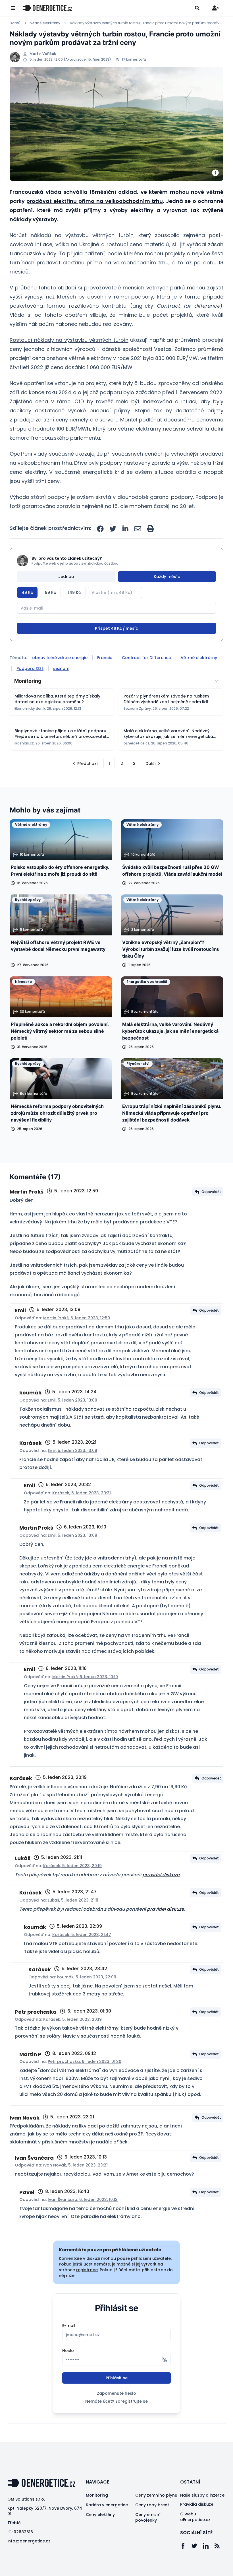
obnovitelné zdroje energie (60, 679)
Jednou (66, 577)
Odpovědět (211, 1213)
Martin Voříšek (43, 54)
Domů (15, 23)
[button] (85, 785)
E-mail (69, 2347)
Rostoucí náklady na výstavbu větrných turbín (69, 340)
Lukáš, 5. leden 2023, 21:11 (73, 1921)
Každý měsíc (167, 577)
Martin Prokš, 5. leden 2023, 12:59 (77, 1339)
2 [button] (122, 785)
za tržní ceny (52, 420)
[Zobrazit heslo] (165, 2381)
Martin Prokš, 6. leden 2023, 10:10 (85, 1698)
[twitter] (113, 529)
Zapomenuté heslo (116, 2415)
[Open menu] (13, 8)
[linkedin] (125, 529)
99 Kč (50, 592)
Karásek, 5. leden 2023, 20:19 (72, 1887)
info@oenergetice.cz (29, 2562)
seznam (61, 690)
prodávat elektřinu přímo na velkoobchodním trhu (95, 201)
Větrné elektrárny (45, 23)
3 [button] (134, 785)
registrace (87, 2291)
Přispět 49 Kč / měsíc (116, 650)
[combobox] (116, 702)
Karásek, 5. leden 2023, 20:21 (82, 1514)
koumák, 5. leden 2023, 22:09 (87, 1998)
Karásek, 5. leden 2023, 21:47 (82, 1956)
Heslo (68, 2372)
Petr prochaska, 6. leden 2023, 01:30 (85, 2083)
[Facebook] (186, 2567)
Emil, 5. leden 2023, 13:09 (72, 1421)
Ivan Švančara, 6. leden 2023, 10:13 (83, 2221)
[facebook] (100, 529)
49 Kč (27, 592)
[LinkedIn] (209, 2567)
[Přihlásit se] (215, 8)
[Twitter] (197, 2567)
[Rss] (220, 2567)
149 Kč (74, 592)
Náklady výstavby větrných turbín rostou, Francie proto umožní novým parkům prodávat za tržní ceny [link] (147, 23)
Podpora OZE (30, 690)
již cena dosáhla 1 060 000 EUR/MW (89, 367)
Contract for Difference (146, 679)
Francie (105, 679)
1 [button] (109, 785)
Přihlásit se (117, 2399)
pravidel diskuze (161, 1896)
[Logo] (47, 8)
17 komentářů (134, 59)
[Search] (197, 8)
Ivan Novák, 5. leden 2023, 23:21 (75, 2186)
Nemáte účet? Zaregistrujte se (116, 2423)
